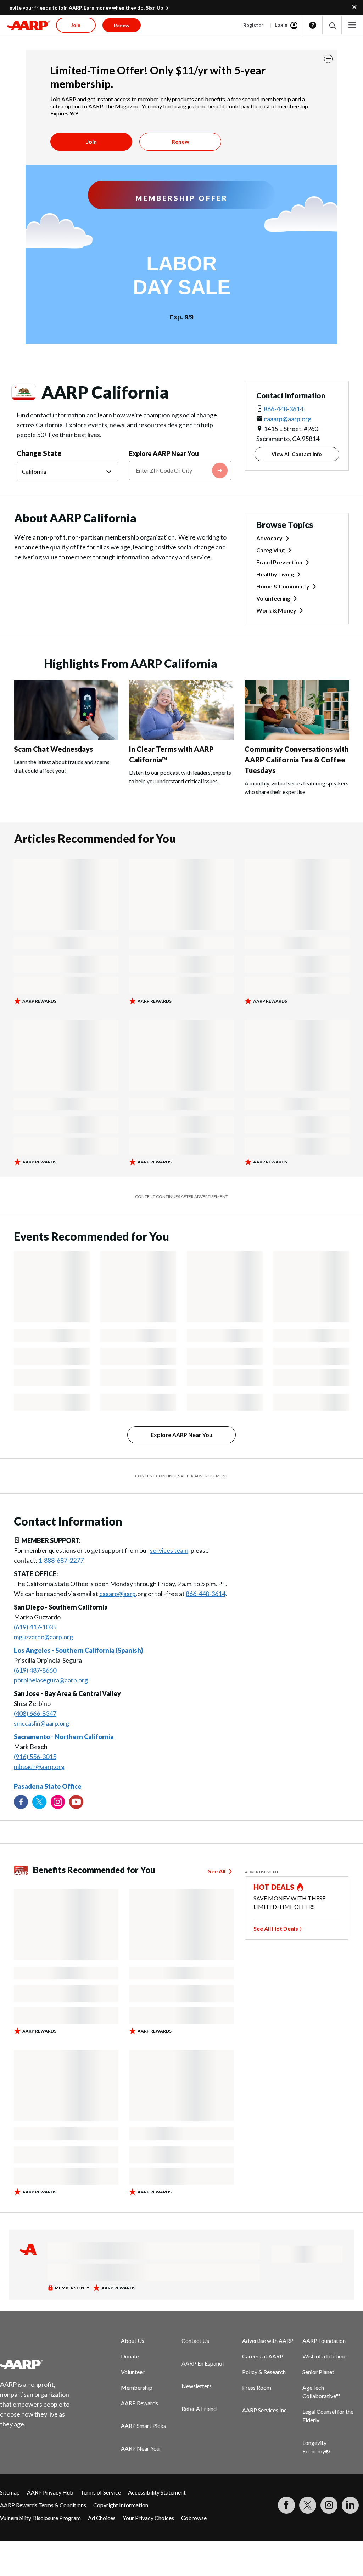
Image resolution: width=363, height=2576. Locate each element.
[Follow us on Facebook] (21, 1802)
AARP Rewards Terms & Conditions (43, 2505)
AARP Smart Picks (143, 2426)
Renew (180, 142)
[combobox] (180, 470)
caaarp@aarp (118, 1594)
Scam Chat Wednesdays (53, 749)
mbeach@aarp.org (39, 1766)
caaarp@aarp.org (287, 419)
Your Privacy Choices (148, 2518)
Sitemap (10, 2492)
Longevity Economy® (316, 2447)
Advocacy (269, 538)
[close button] (328, 59)
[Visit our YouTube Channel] (76, 1802)
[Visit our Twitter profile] (39, 1802)
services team (169, 1550)
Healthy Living (275, 574)
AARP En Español (203, 2363)
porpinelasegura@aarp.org (51, 1680)
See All (217, 1871)
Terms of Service (101, 2492)
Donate (130, 2356)
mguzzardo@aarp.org (43, 1637)
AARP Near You (140, 2448)
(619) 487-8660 (35, 1670)
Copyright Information (121, 2505)
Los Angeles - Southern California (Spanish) (79, 1650)
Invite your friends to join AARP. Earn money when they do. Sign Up (86, 8)
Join (91, 142)
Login (281, 25)
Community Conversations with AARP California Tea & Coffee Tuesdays (297, 760)
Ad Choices (102, 2518)
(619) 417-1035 (35, 1627)
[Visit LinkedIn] (350, 2505)
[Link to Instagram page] (58, 1802)
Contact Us (195, 2341)
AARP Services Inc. (265, 2410)
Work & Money (276, 610)
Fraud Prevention (279, 562)
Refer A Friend (199, 2409)
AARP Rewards (139, 2403)
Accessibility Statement (157, 2492)
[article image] (66, 737)
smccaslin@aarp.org (41, 1723)
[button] (332, 25)
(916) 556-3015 (35, 1757)
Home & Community (283, 586)
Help (313, 25)
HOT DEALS (274, 1887)
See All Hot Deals (276, 1929)
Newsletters (197, 2386)
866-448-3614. (284, 409)
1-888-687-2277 (61, 1560)
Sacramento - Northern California (64, 1737)
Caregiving (270, 550)
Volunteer (133, 2372)
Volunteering (273, 598)
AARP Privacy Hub (50, 2492)
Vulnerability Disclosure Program (40, 2518)
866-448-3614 (206, 1594)
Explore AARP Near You (164, 453)
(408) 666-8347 (35, 1713)
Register (253, 25)
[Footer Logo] (39, 2364)
